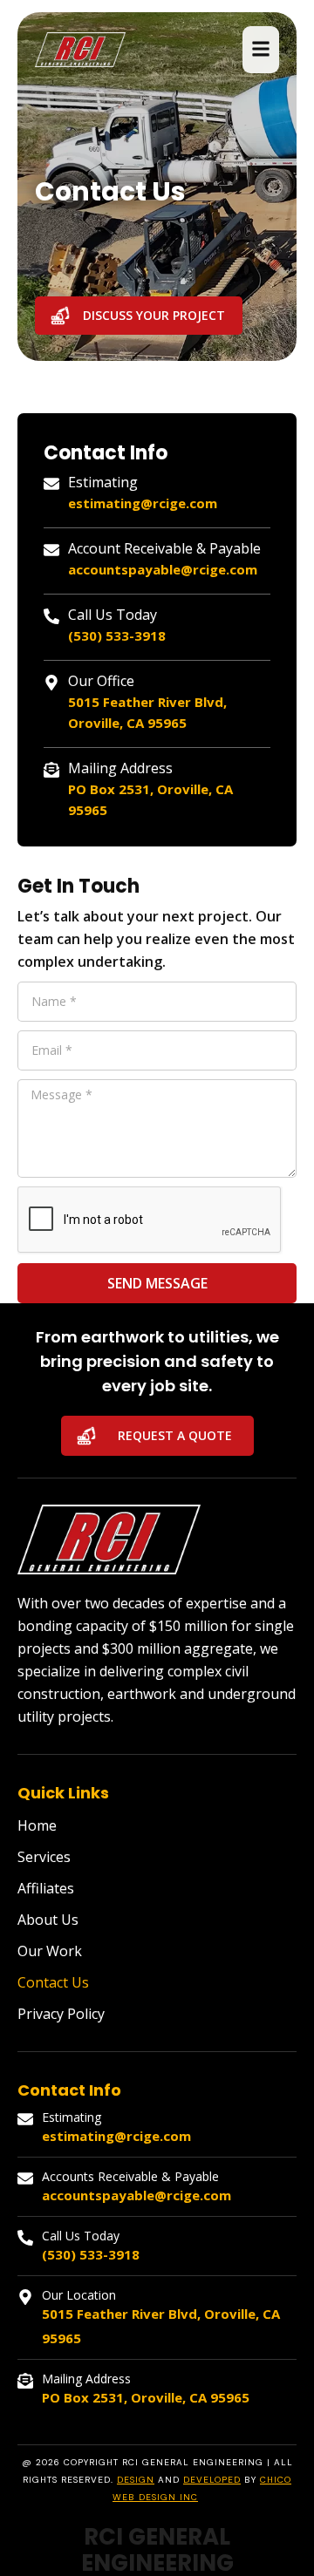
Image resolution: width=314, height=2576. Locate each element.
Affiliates (46, 1888)
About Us (48, 1920)
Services (44, 1857)
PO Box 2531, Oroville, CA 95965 (146, 2397)
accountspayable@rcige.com (163, 569)
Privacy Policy (61, 2014)
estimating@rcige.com (143, 503)
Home (37, 1825)
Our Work (50, 1951)
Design (136, 2480)
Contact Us (53, 1982)
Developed (212, 2480)
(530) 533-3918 (117, 636)
